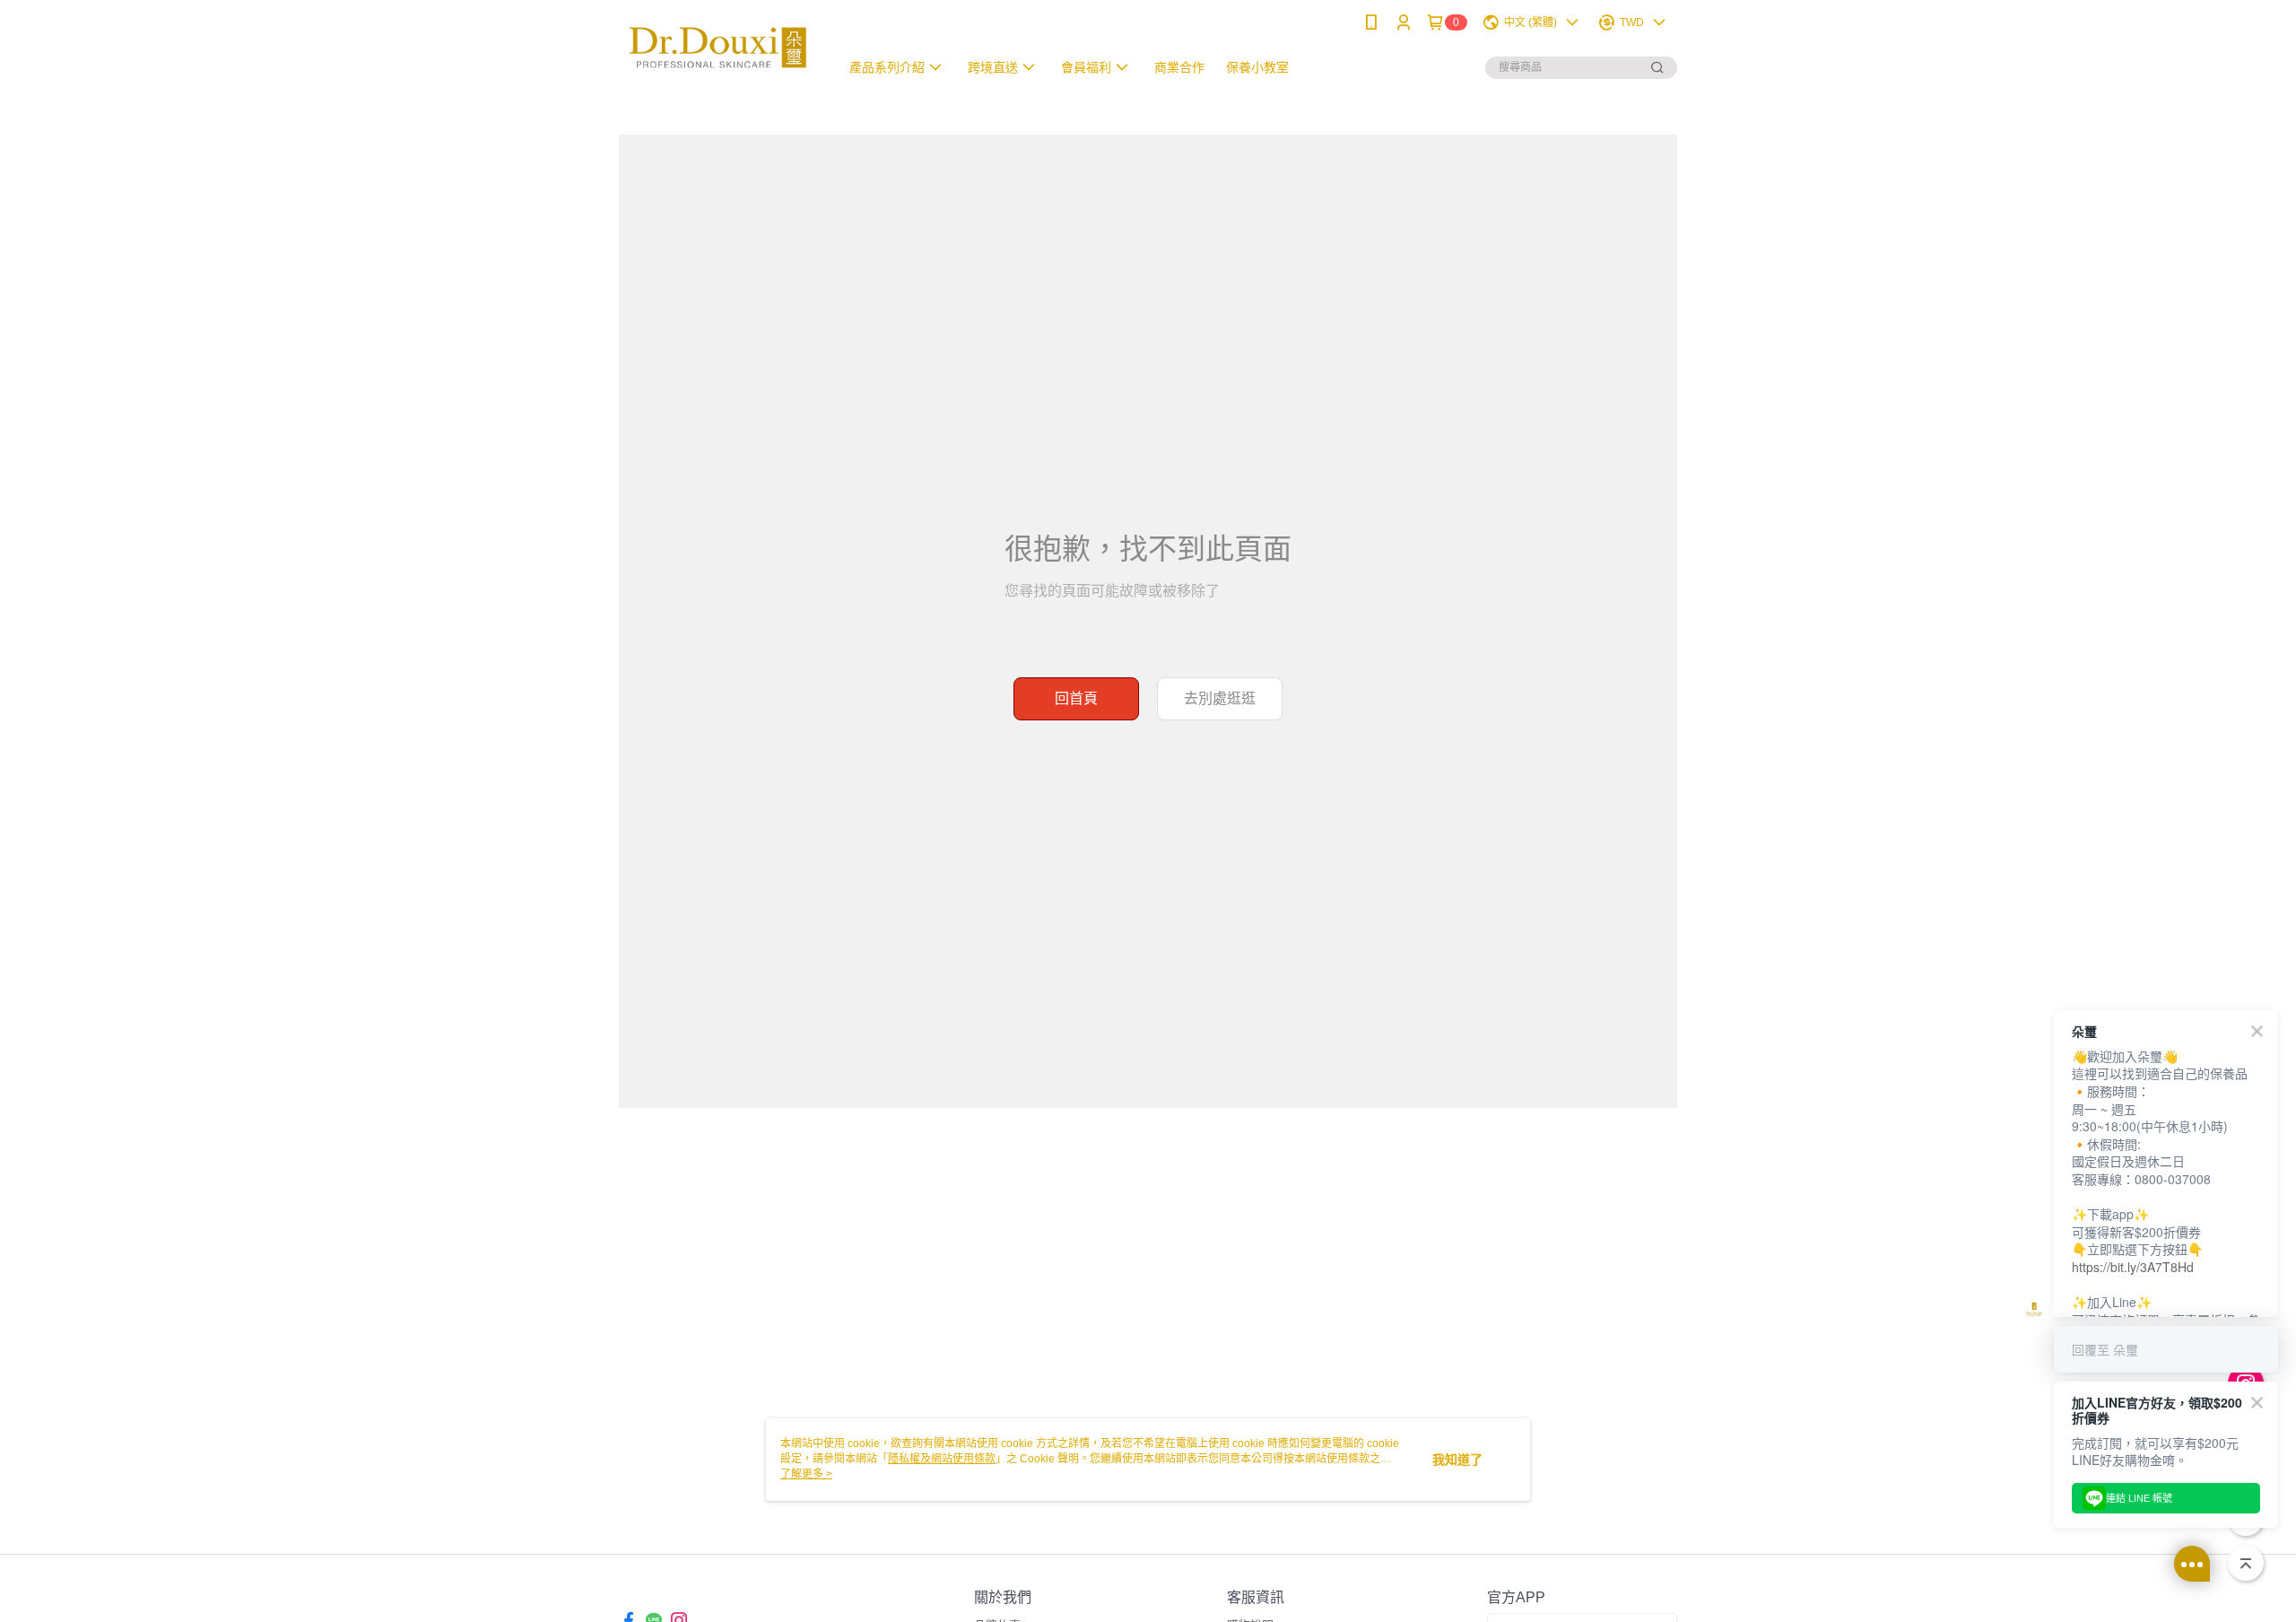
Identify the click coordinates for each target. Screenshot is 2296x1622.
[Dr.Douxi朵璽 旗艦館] (718, 47)
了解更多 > (806, 1474)
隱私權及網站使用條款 (942, 1459)
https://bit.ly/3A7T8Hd (2133, 1267)
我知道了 (1457, 1460)
